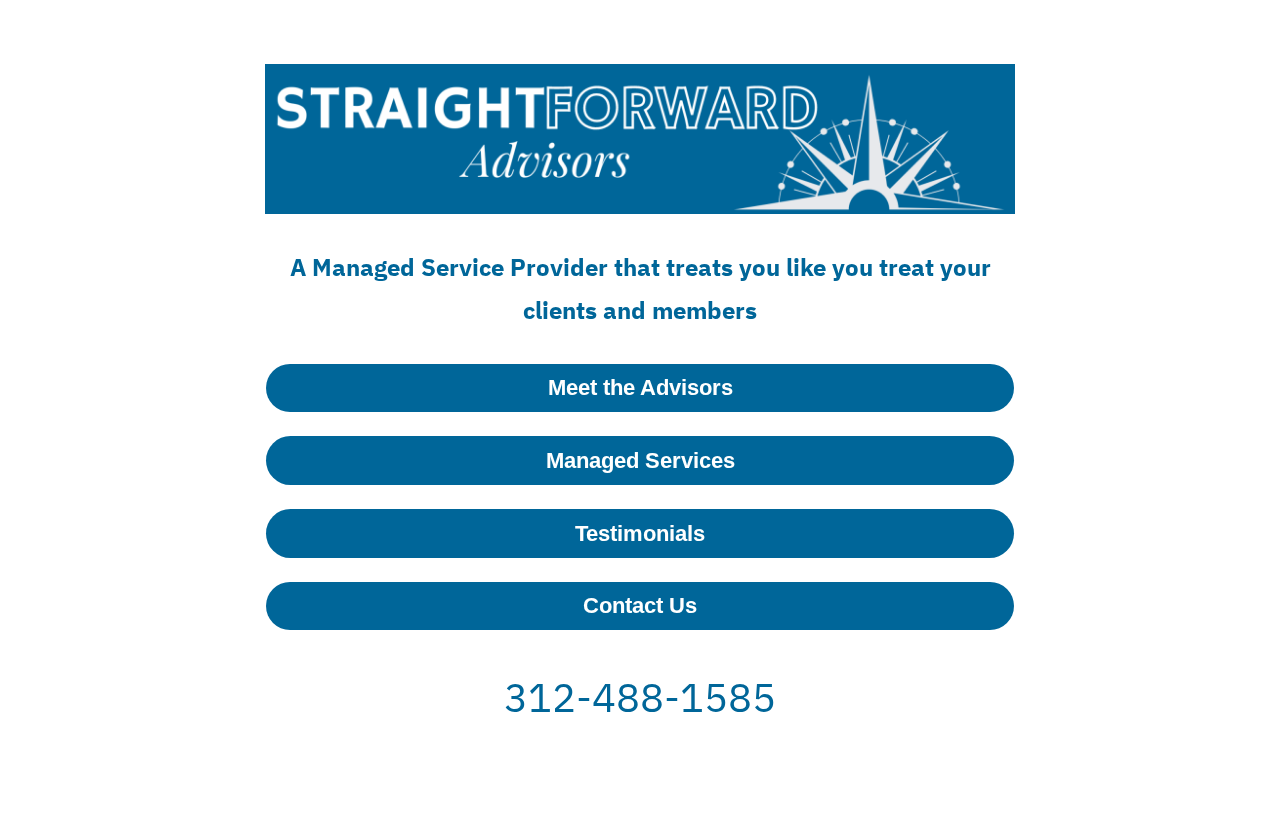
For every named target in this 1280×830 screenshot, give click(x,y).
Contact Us (640, 605)
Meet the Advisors (640, 387)
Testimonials (640, 533)
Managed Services (640, 460)
